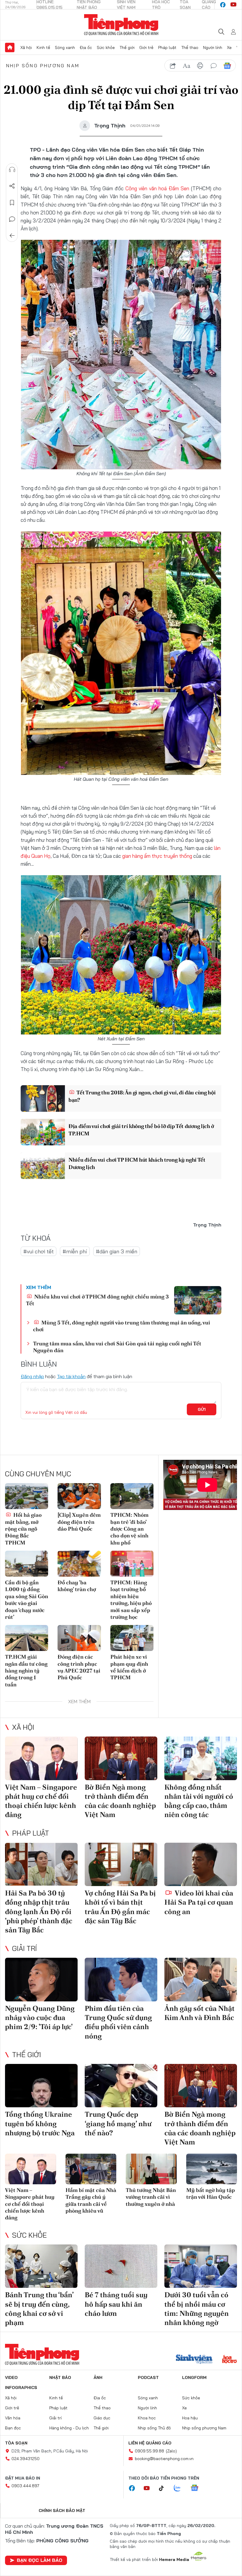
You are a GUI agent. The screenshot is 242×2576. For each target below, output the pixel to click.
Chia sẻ (12, 186)
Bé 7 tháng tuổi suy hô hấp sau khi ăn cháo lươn (116, 2304)
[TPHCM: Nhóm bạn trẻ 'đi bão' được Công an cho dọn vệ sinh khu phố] (132, 1496)
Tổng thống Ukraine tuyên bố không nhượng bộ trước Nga (40, 2123)
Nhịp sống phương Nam (43, 65)
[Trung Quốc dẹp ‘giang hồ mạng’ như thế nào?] (121, 2086)
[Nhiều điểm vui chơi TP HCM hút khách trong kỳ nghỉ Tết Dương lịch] (43, 1166)
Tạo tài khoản (71, 1376)
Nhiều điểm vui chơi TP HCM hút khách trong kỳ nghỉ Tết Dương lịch (137, 1163)
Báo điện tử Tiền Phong (121, 25)
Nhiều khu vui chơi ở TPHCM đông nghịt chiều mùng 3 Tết (97, 1300)
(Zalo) (171, 2451)
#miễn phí (75, 1251)
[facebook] (223, 5)
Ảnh (98, 2377)
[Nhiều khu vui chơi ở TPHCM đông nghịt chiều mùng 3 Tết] (198, 1300)
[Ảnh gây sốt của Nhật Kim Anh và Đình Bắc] (201, 1980)
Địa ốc (86, 47)
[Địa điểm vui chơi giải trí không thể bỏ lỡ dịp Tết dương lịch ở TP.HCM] (43, 1132)
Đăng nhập (32, 1376)
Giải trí (24, 1948)
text (187, 66)
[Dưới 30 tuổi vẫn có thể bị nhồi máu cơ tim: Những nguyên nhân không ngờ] (201, 2266)
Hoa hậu (190, 2418)
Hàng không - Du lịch (69, 2428)
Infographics (21, 2388)
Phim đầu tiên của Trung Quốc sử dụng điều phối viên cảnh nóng (118, 2022)
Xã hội (26, 47)
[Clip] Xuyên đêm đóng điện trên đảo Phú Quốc (79, 1522)
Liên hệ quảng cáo (150, 2443)
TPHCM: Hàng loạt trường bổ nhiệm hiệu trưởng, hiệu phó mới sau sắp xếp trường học (131, 1600)
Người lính (213, 47)
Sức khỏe (106, 47)
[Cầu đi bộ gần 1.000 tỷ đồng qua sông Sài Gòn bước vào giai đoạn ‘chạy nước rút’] (27, 1564)
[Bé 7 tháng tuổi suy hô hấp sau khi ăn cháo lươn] (121, 2266)
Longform (194, 2377)
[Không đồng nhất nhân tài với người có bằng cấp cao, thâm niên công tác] (201, 1758)
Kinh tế (43, 47)
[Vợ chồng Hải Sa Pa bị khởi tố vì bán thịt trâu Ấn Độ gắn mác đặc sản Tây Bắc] (121, 1865)
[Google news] (197, 2488)
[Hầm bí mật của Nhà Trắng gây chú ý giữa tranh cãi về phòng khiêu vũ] (91, 2169)
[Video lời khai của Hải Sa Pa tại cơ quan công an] (201, 1865)
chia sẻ (173, 66)
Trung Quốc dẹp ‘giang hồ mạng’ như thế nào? (118, 2123)
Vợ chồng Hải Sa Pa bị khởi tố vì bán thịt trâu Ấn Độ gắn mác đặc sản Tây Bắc (120, 1907)
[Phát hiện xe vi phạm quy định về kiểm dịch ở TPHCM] (132, 1638)
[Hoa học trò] (229, 2360)
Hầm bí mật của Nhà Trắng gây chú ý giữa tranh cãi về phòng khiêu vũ (91, 2200)
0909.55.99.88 (149, 2451)
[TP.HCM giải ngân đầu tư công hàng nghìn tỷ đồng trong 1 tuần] (27, 1638)
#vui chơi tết (39, 1251)
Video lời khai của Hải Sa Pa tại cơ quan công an (199, 1902)
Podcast (148, 2377)
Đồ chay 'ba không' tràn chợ (77, 1586)
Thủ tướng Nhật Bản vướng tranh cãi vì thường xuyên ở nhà (151, 2197)
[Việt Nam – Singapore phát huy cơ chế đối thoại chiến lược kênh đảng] (41, 1758)
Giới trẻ (146, 47)
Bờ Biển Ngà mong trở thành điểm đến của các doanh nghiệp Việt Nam (120, 1801)
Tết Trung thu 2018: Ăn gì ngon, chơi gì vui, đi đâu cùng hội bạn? (142, 1096)
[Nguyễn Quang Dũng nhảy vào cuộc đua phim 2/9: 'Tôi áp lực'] (41, 1980)
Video (11, 2377)
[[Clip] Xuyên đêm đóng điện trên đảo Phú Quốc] (79, 1496)
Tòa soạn (16, 2443)
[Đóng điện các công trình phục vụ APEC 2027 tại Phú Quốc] (79, 1638)
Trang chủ (10, 47)
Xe (229, 47)
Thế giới (127, 47)
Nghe (12, 170)
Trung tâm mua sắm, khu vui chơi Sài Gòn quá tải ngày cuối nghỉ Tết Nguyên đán (117, 1347)
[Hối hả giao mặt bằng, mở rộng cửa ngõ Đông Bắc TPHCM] (27, 1496)
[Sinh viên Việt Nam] (194, 2360)
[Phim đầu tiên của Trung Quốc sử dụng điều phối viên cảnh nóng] (121, 1980)
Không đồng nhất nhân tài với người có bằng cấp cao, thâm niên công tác (199, 1801)
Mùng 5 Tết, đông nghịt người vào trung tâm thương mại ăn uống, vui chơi (122, 1326)
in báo (200, 66)
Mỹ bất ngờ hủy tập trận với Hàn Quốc (211, 2193)
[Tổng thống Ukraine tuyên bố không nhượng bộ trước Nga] (41, 2086)
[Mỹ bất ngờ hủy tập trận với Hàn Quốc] (212, 2169)
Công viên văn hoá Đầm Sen (157, 188)
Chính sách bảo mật (62, 2511)
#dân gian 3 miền (117, 1251)
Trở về (12, 236)
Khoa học (147, 2418)
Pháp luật (167, 47)
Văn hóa (13, 2418)
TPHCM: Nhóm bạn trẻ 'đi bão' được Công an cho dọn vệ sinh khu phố (129, 1529)
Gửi (202, 1409)
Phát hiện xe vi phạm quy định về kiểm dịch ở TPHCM (129, 1667)
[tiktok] (164, 2488)
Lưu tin (12, 203)
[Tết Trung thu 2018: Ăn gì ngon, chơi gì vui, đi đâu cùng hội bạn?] (43, 1098)
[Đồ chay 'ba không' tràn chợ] (79, 1564)
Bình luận (12, 219)
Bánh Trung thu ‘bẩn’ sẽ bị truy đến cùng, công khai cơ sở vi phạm (39, 2309)
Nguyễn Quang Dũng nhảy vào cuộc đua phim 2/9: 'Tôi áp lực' (40, 2017)
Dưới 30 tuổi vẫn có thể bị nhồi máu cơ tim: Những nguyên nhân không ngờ (197, 2309)
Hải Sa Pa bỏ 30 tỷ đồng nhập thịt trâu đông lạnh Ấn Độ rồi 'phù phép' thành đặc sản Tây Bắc (39, 1911)
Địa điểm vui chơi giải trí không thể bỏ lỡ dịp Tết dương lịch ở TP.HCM (141, 1130)
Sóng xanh (65, 47)
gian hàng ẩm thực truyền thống (157, 856)
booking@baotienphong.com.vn (164, 2459)
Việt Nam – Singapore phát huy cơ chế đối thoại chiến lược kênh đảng (41, 1801)
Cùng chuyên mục (38, 1474)
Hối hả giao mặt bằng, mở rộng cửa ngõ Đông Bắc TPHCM (23, 1529)
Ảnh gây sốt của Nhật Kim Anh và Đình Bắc (200, 2013)
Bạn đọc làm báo (40, 2560)
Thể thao (190, 47)
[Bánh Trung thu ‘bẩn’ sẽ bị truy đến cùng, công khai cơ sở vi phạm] (41, 2266)
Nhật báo (60, 2377)
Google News (227, 66)
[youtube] (233, 5)
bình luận (214, 66)
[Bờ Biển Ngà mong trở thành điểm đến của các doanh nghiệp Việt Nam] (121, 1758)
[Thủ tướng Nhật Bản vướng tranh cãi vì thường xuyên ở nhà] (151, 2169)
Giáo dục (102, 2418)
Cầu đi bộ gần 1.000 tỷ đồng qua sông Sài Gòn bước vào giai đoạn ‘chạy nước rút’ (27, 1600)
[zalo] (180, 2488)
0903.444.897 (25, 2486)
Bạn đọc (13, 2428)
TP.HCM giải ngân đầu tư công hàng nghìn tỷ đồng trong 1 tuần (26, 1671)
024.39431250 (26, 2459)
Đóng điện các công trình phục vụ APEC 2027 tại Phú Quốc (79, 1667)
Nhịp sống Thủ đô (154, 2428)
